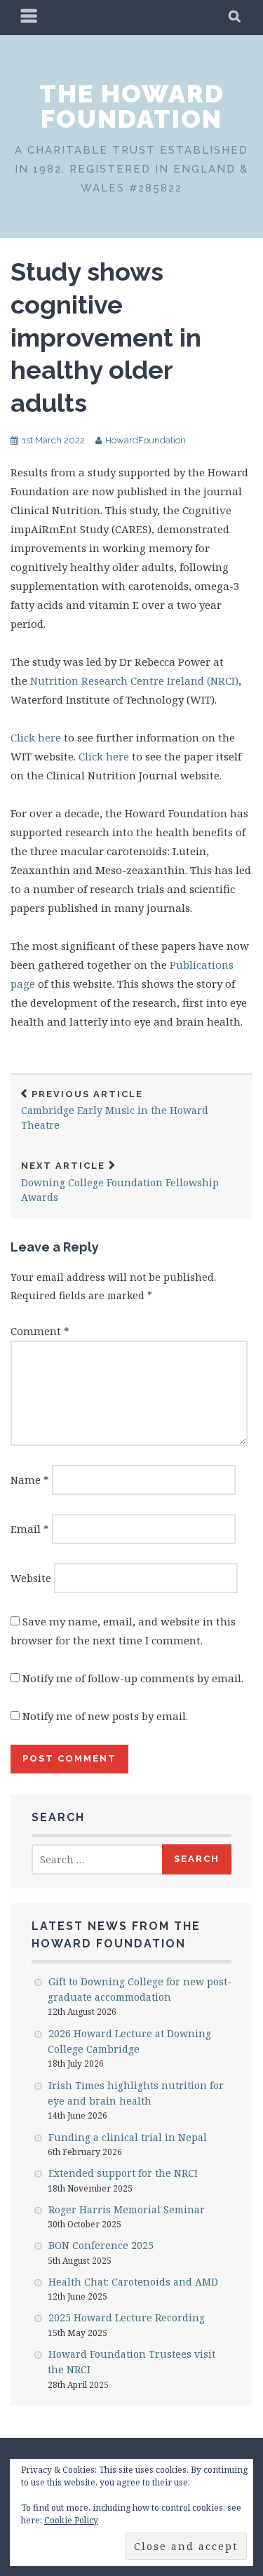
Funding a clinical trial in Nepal (128, 2137)
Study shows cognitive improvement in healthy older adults (106, 337)
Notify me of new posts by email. (105, 1716)
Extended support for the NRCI (123, 2173)
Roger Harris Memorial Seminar (127, 2209)
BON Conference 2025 (101, 2245)
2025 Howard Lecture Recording (127, 2317)
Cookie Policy (71, 2520)
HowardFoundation (146, 440)
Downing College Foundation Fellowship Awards (120, 1182)
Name (30, 1480)
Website (31, 1578)
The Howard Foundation (132, 106)
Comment (40, 1331)
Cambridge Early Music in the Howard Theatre (115, 1111)
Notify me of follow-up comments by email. (133, 1678)
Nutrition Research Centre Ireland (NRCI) (134, 680)
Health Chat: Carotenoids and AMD (133, 2282)
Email (30, 1529)
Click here (36, 737)
